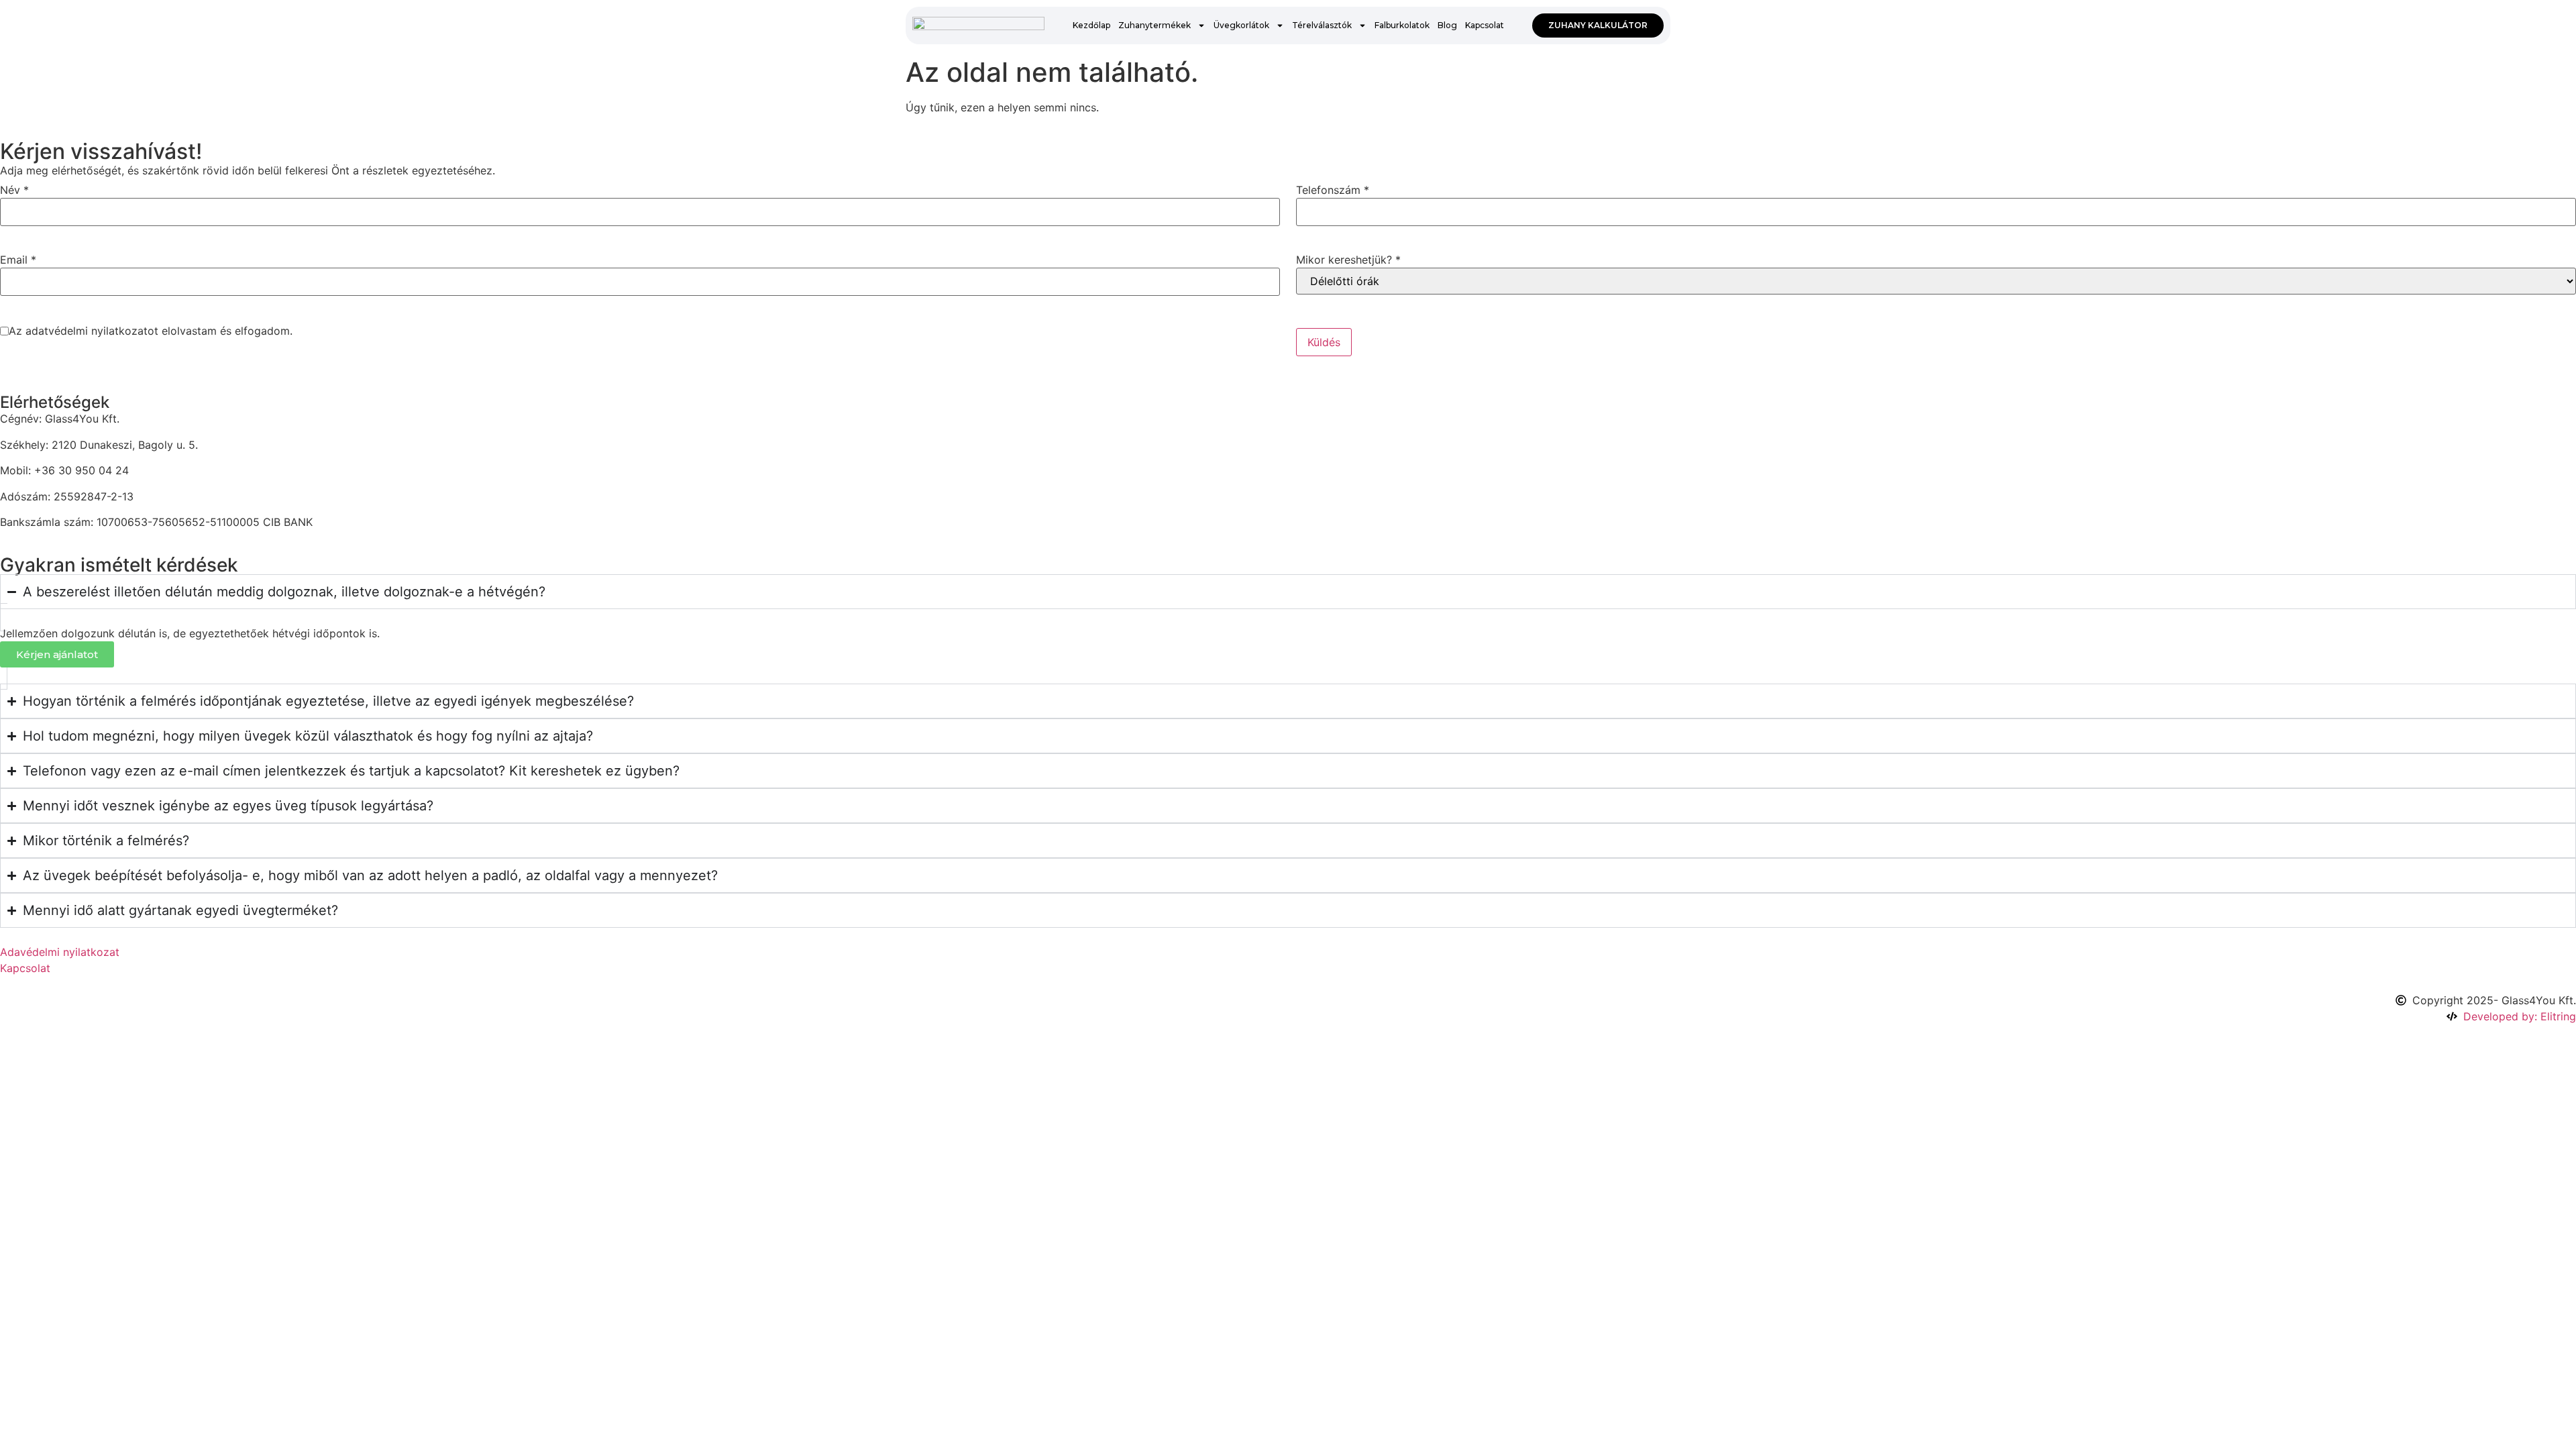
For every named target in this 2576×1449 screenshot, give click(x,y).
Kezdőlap (1091, 25)
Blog (1447, 25)
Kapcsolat (1485, 25)
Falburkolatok (1402, 25)
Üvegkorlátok (1241, 25)
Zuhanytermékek (1155, 25)
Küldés (1324, 342)
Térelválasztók (1322, 25)
